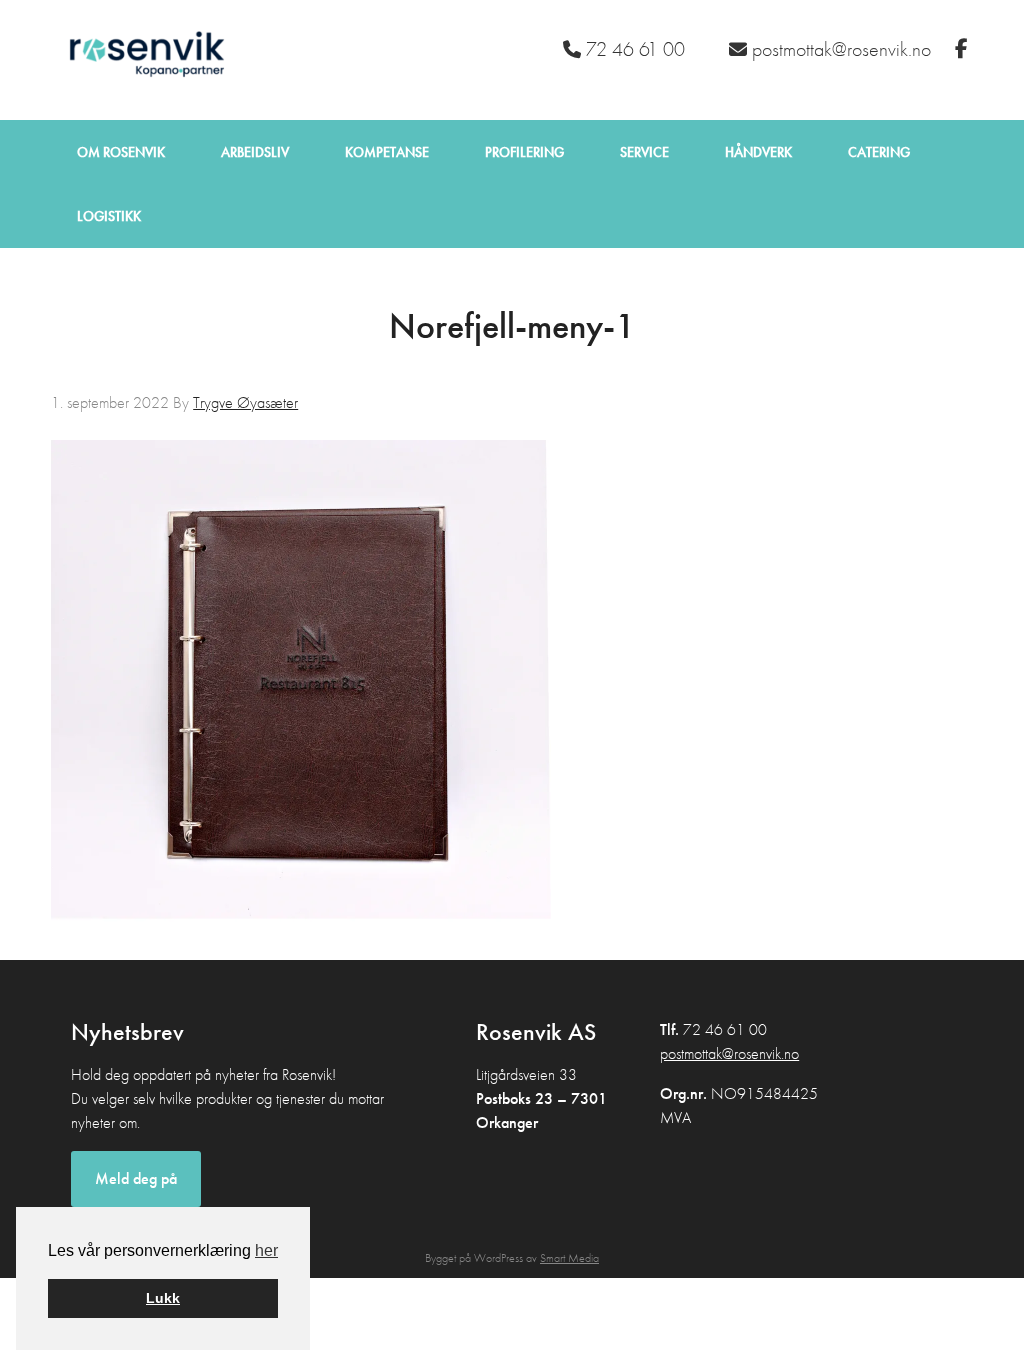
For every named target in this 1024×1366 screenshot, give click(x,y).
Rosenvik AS (143, 60)
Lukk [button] (163, 1298)
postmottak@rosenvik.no (729, 1053)
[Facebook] (964, 49)
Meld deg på (136, 1178)
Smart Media (569, 1258)
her (266, 1250)
